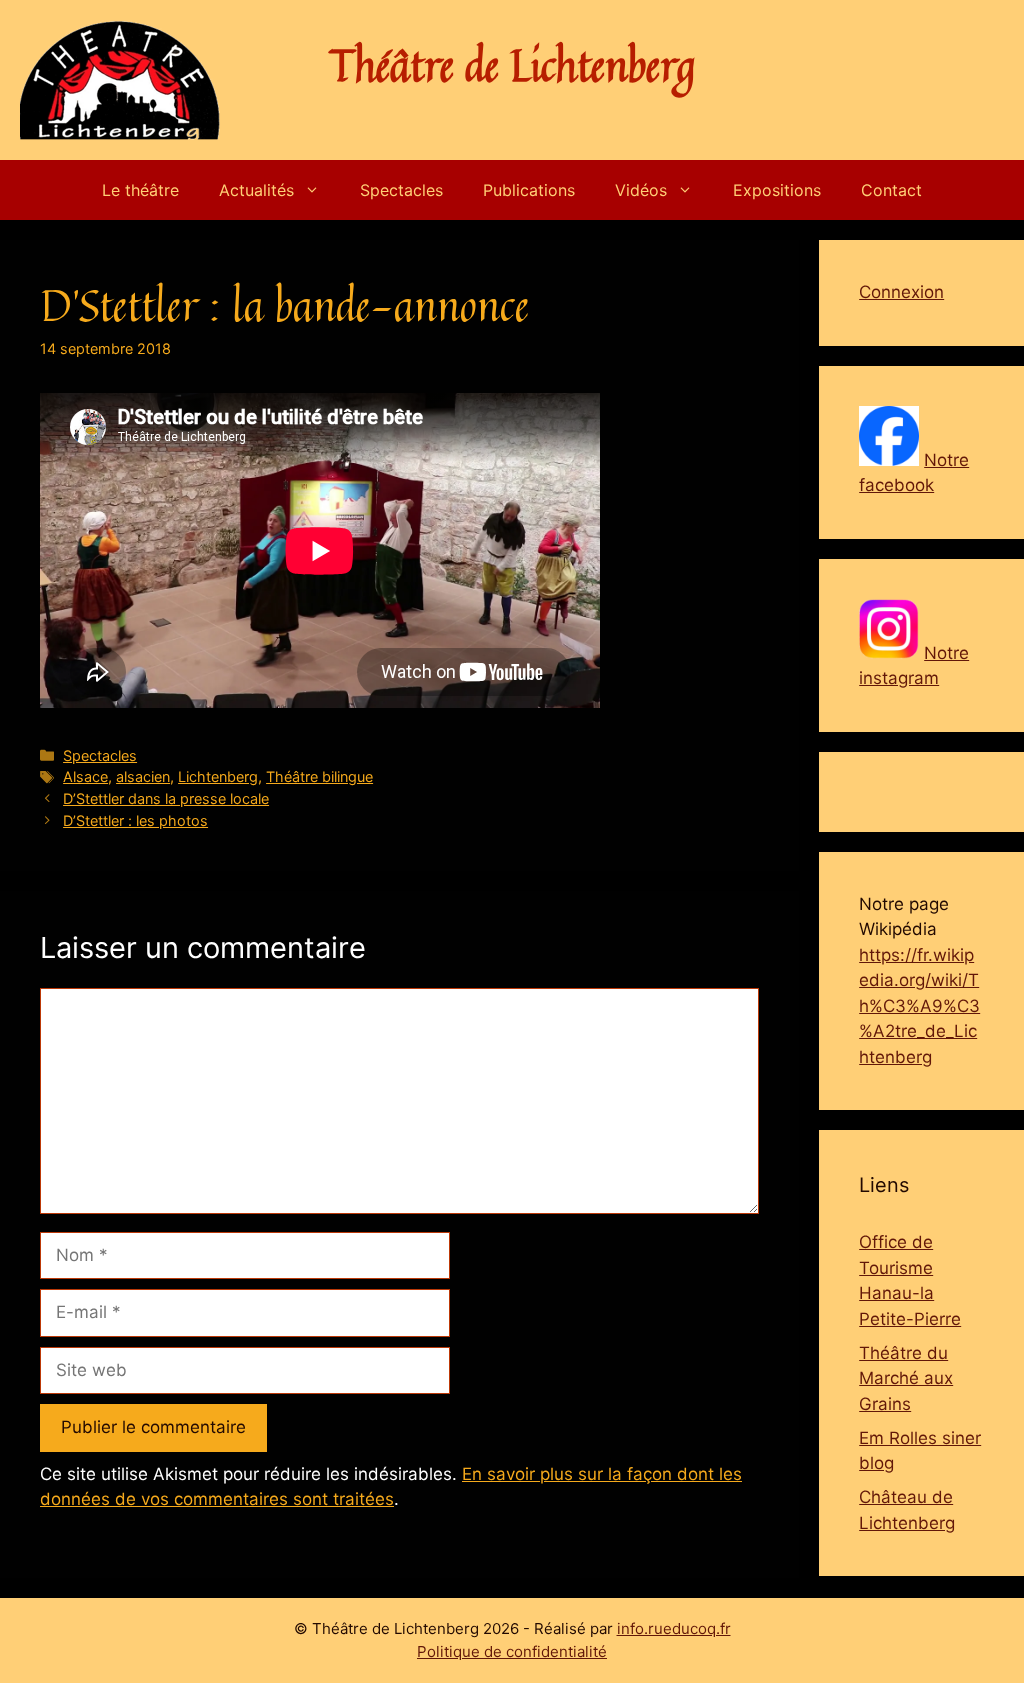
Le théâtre (140, 190)
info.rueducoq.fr (674, 1628)
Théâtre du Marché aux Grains (906, 1378)
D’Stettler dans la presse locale (166, 798)
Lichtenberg (218, 776)
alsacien (143, 776)
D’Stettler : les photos (135, 820)
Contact (891, 190)
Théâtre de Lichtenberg (512, 65)
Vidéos (641, 190)
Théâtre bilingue (319, 776)
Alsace (85, 776)
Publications (529, 190)
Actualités (256, 190)
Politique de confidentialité (512, 1651)
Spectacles (401, 190)
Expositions (777, 190)
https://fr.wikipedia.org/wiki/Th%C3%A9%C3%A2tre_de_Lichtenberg (919, 1006)
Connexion (901, 292)
